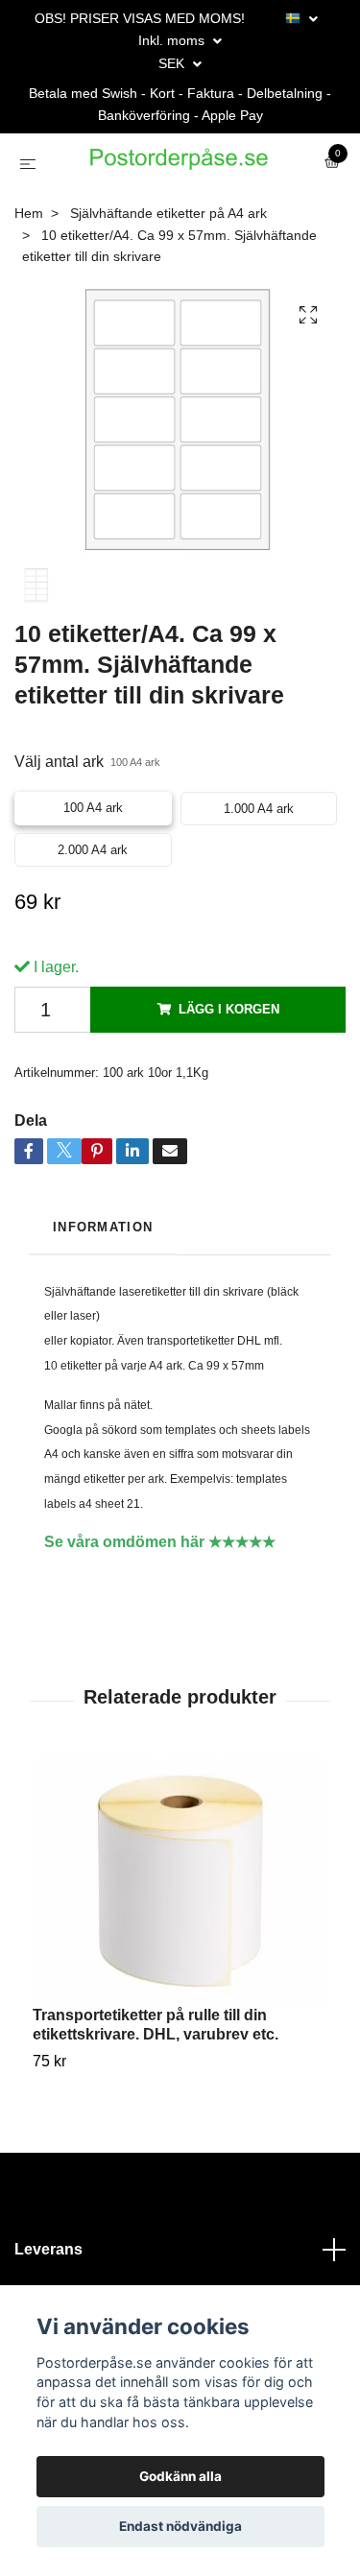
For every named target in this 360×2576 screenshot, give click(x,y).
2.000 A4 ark (93, 930)
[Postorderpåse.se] (175, 204)
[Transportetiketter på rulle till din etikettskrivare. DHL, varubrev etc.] (180, 1962)
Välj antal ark (87, 841)
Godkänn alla (180, 2476)
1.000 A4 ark (259, 888)
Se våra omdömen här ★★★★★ (160, 1622)
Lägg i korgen (229, 1089)
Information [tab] (103, 1307)
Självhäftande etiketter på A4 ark (168, 293)
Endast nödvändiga (180, 2526)
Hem (29, 293)
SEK (173, 63)
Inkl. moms (173, 40)
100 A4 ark (93, 887)
